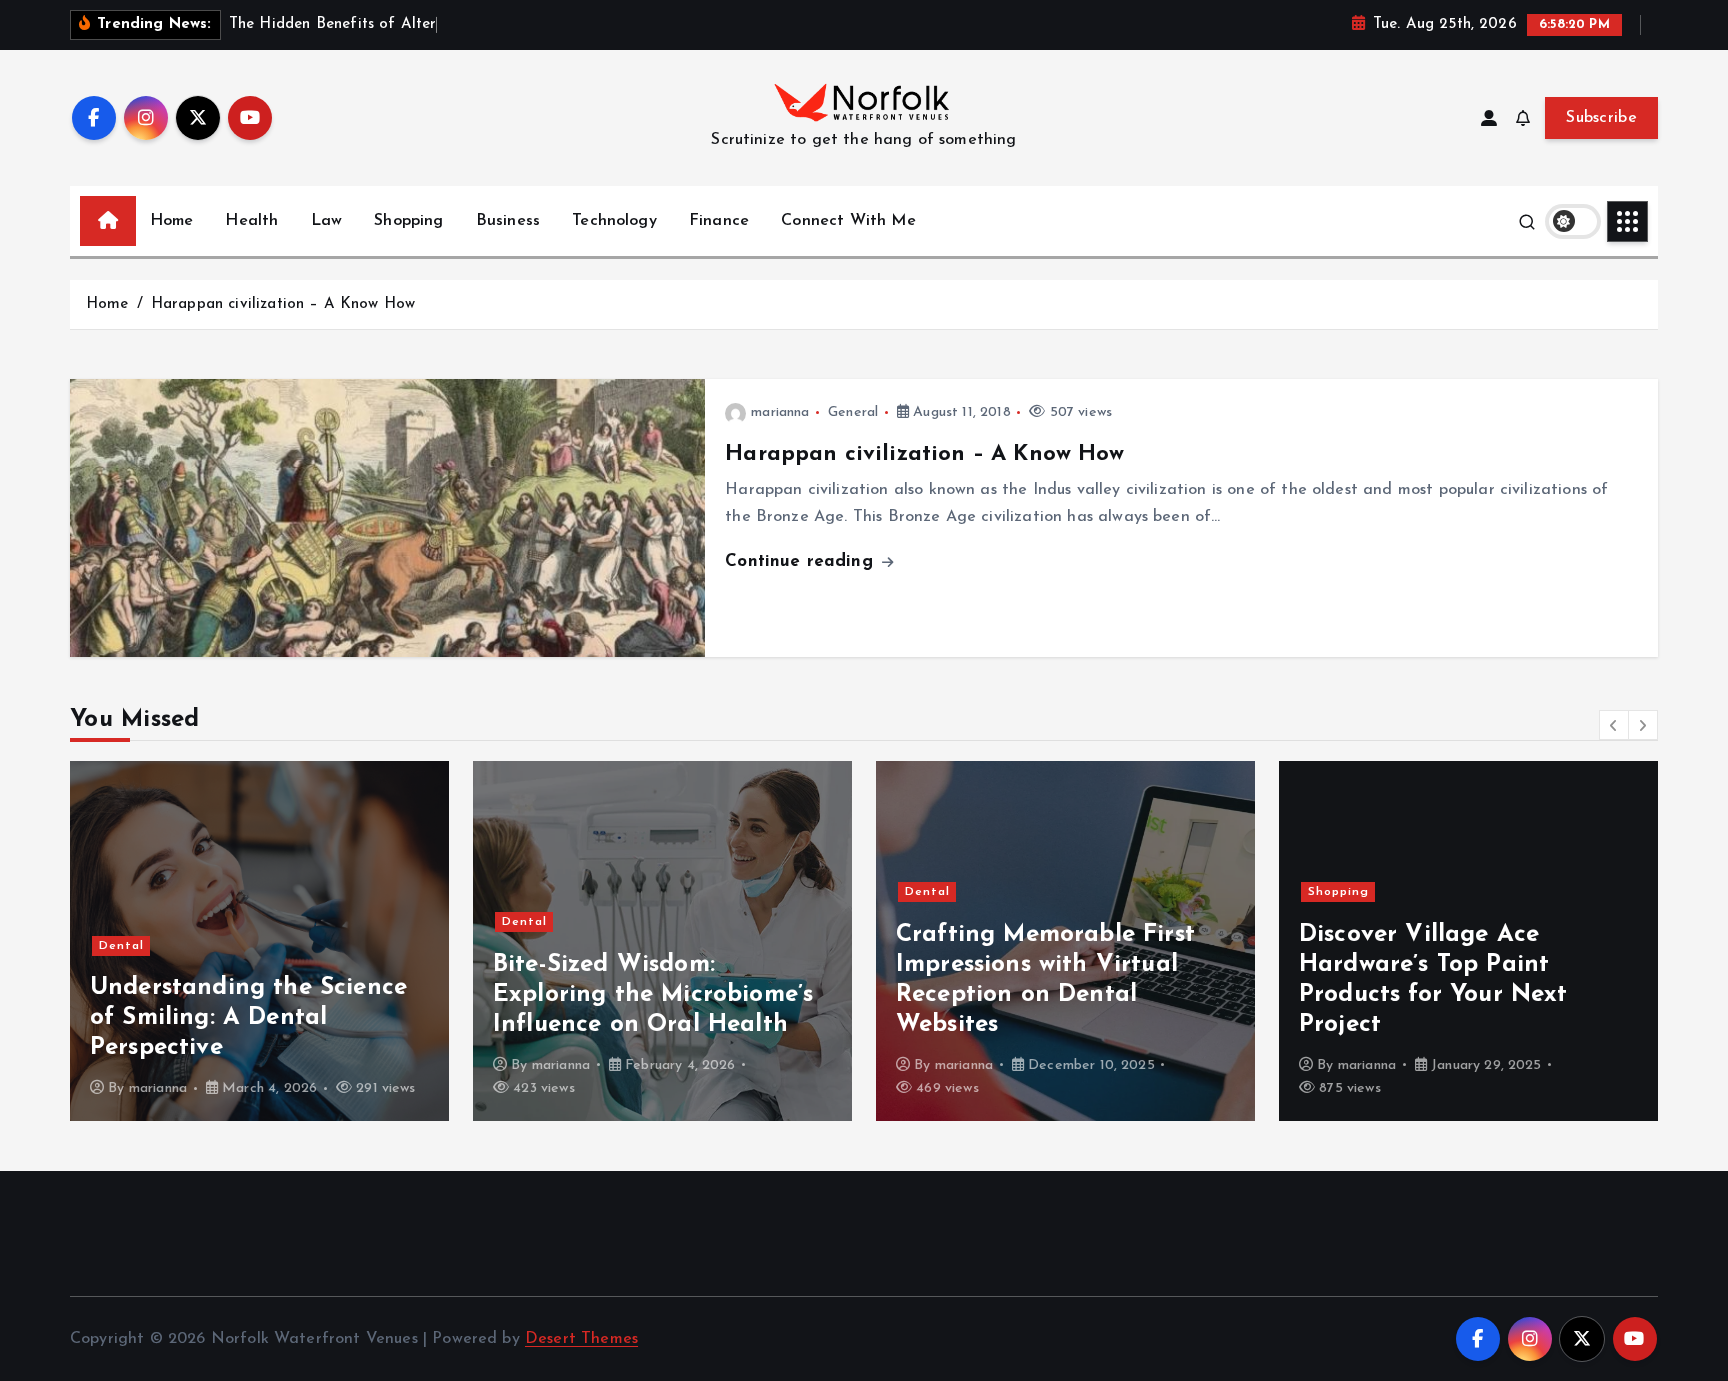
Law (326, 221)
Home (172, 221)
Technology (614, 221)
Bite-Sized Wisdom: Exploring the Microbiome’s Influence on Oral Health (653, 995)
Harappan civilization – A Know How (283, 304)
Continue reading (802, 561)
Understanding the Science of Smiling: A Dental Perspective (248, 1018)
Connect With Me (848, 221)
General (853, 412)
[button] (1614, 725)
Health (251, 221)
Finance (719, 221)
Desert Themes (581, 1339)
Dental (121, 946)
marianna (780, 412)
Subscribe (1601, 118)
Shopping (408, 221)
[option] (259, 941)
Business (508, 221)
